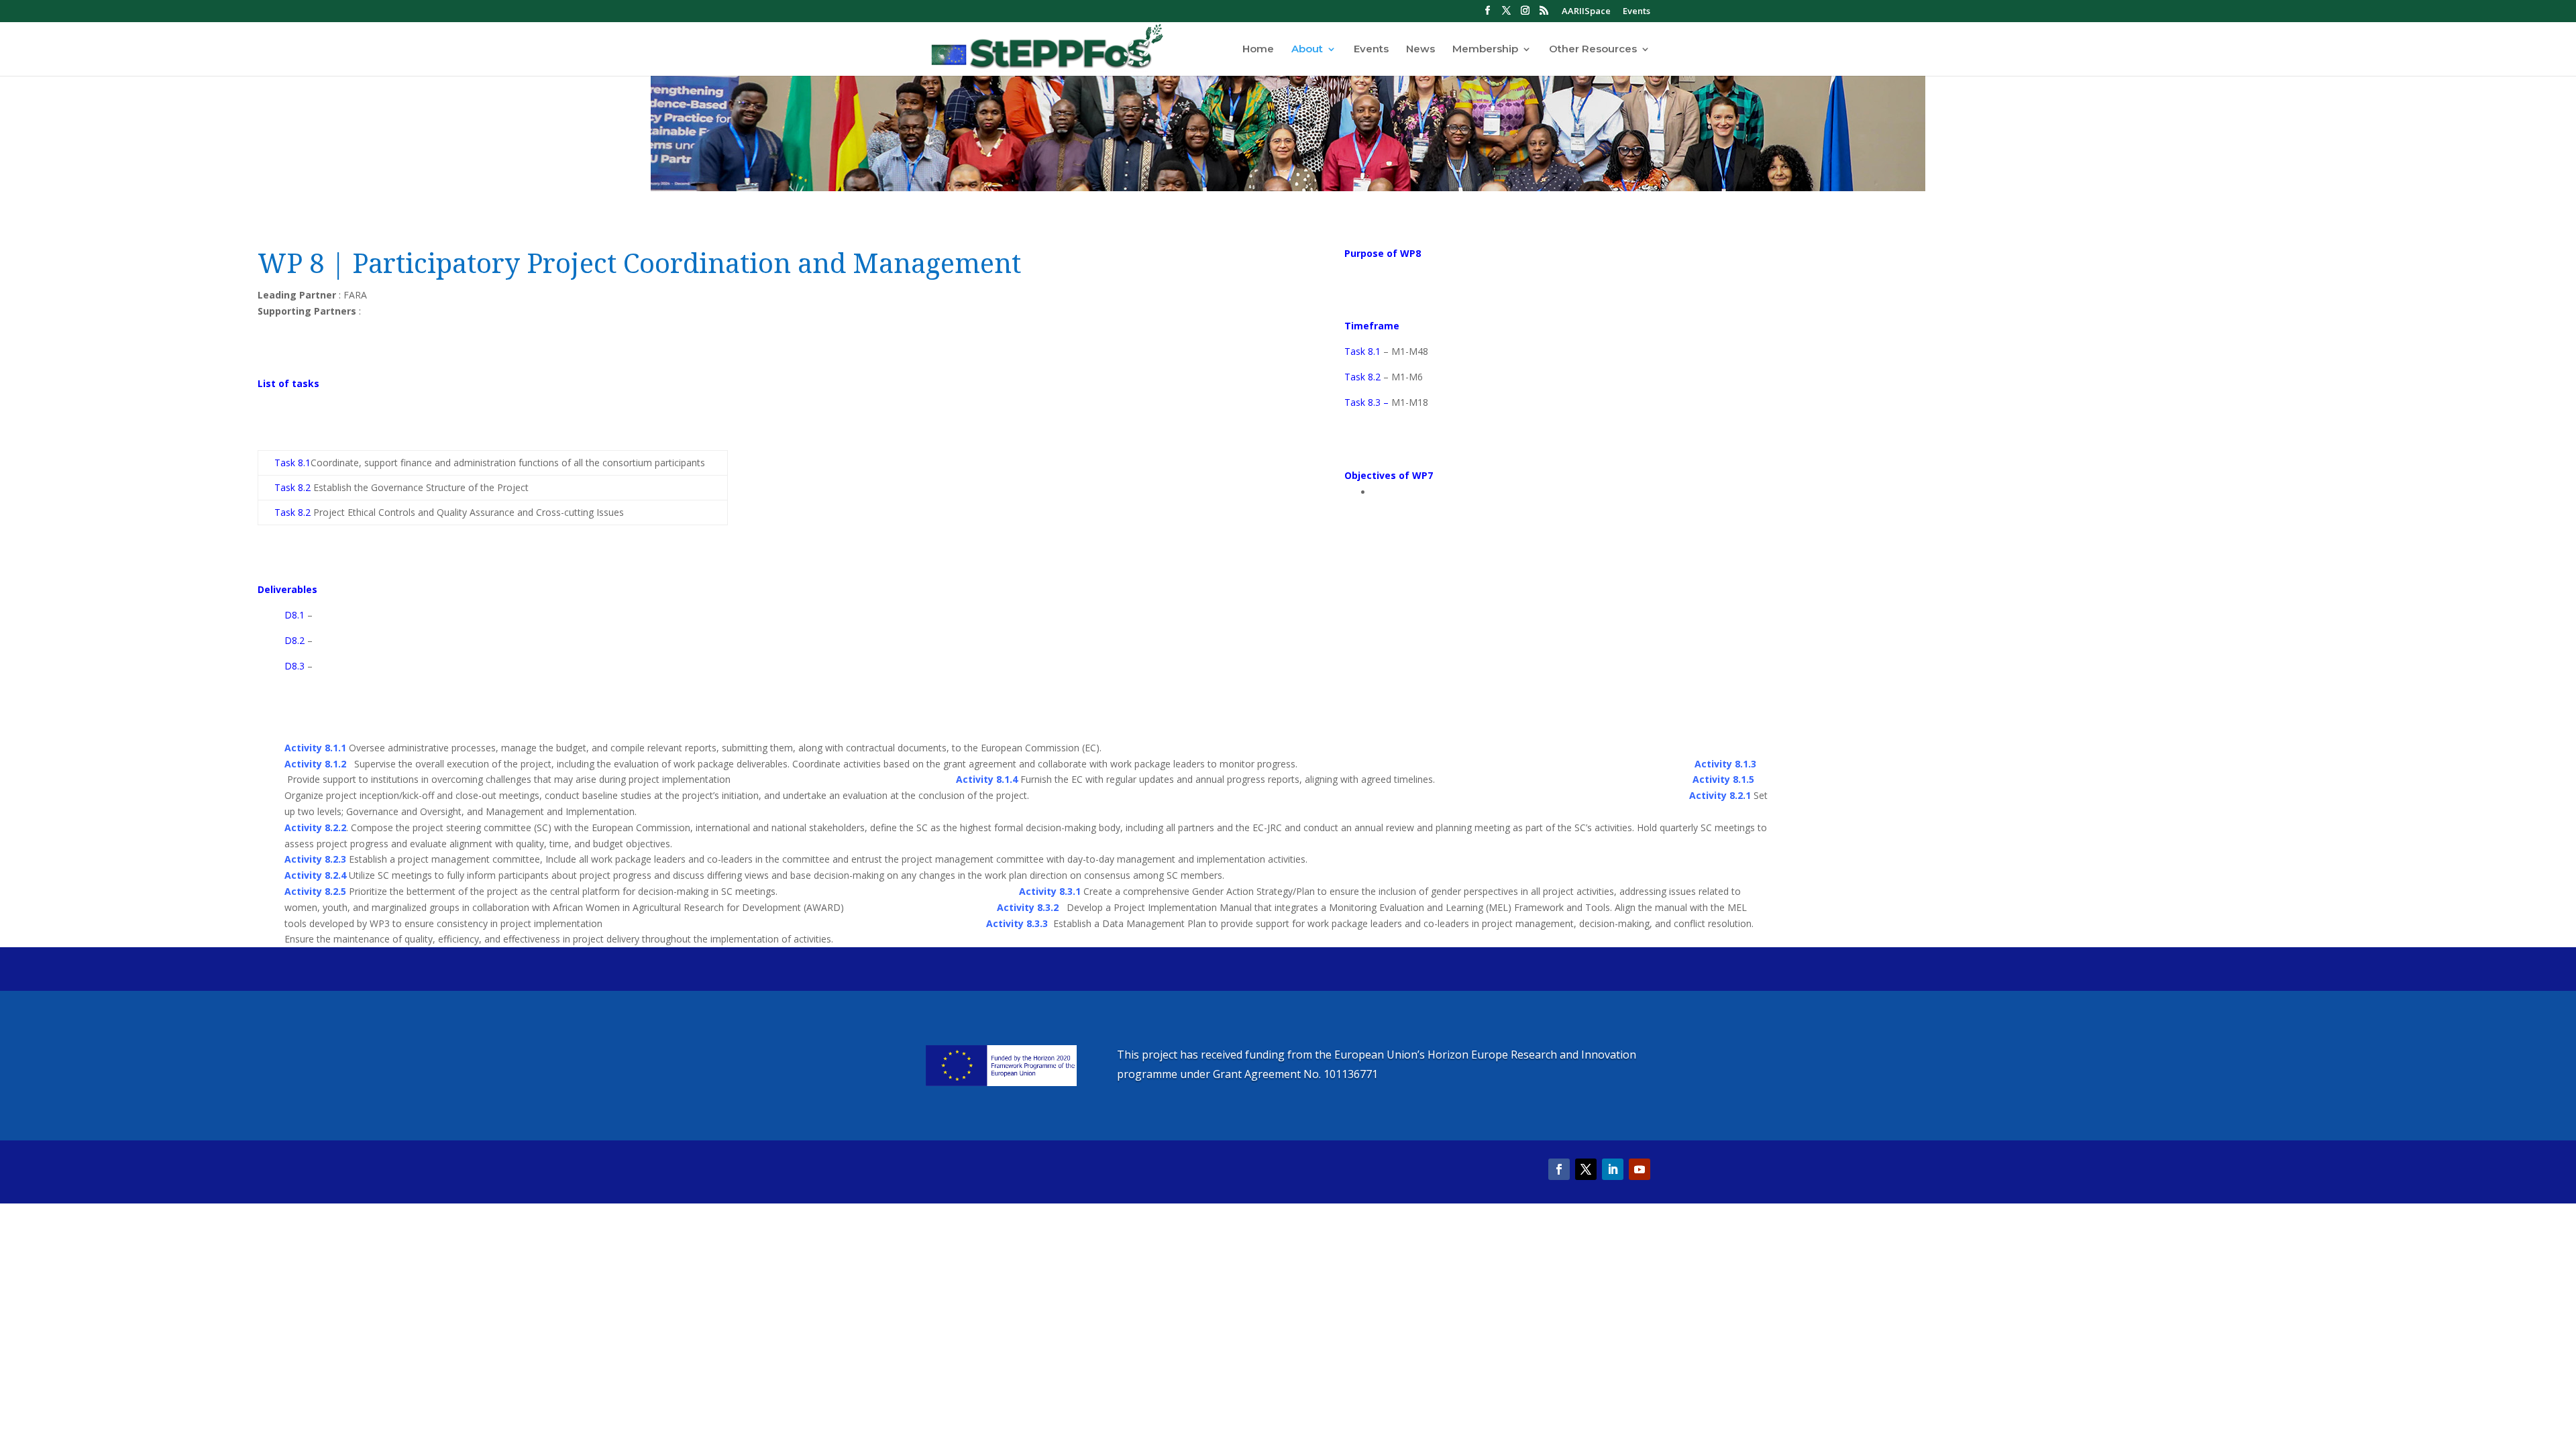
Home (1258, 50)
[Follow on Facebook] (1559, 1169)
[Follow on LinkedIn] (1613, 1169)
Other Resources (1593, 50)
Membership (1485, 50)
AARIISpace (1586, 12)
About (1307, 50)
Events (1636, 12)
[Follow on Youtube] (1640, 1169)
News (1420, 50)
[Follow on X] (1586, 1169)
